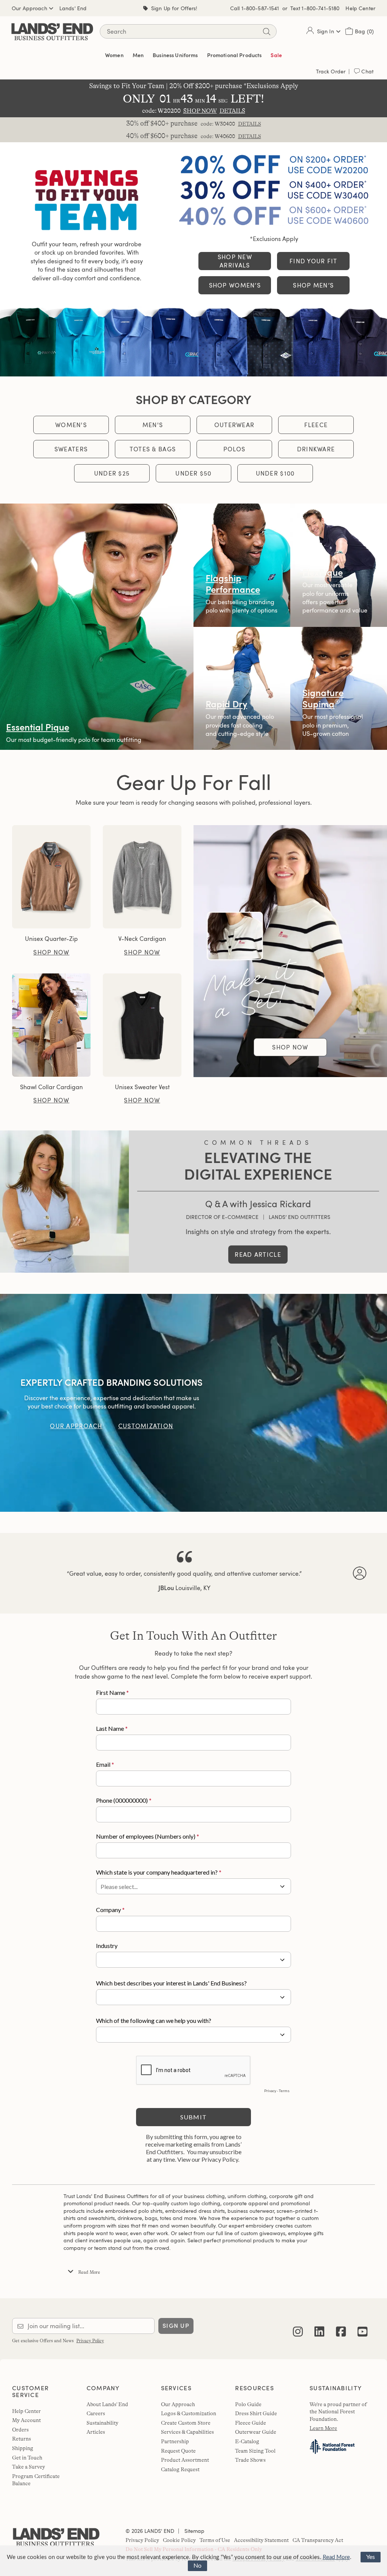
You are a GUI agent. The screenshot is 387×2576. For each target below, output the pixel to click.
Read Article (258, 1255)
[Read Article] (64, 1201)
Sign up (176, 2326)
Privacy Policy (90, 2341)
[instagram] (298, 2326)
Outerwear (235, 425)
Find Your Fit (313, 261)
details (250, 124)
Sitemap (194, 2531)
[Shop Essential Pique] (97, 627)
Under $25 (112, 473)
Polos (234, 449)
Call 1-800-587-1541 (255, 8)
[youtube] (362, 2326)
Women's (71, 425)
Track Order (331, 71)
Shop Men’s (313, 285)
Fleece (316, 425)
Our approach (76, 1426)
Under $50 (193, 473)
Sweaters (71, 449)
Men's (153, 425)
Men (138, 55)
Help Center (360, 8)
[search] (266, 32)
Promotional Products (235, 55)
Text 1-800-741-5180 (315, 8)
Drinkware (316, 449)
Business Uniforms (175, 55)
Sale (276, 55)
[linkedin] (319, 2326)
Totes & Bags (153, 449)
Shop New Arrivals (235, 261)
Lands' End (73, 8)
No (197, 2566)
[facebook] (341, 2326)
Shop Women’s (235, 285)
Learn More (323, 2428)
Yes (371, 2557)
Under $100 (275, 473)
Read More (336, 2557)
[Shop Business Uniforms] (193, 341)
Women (114, 55)
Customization (146, 1426)
